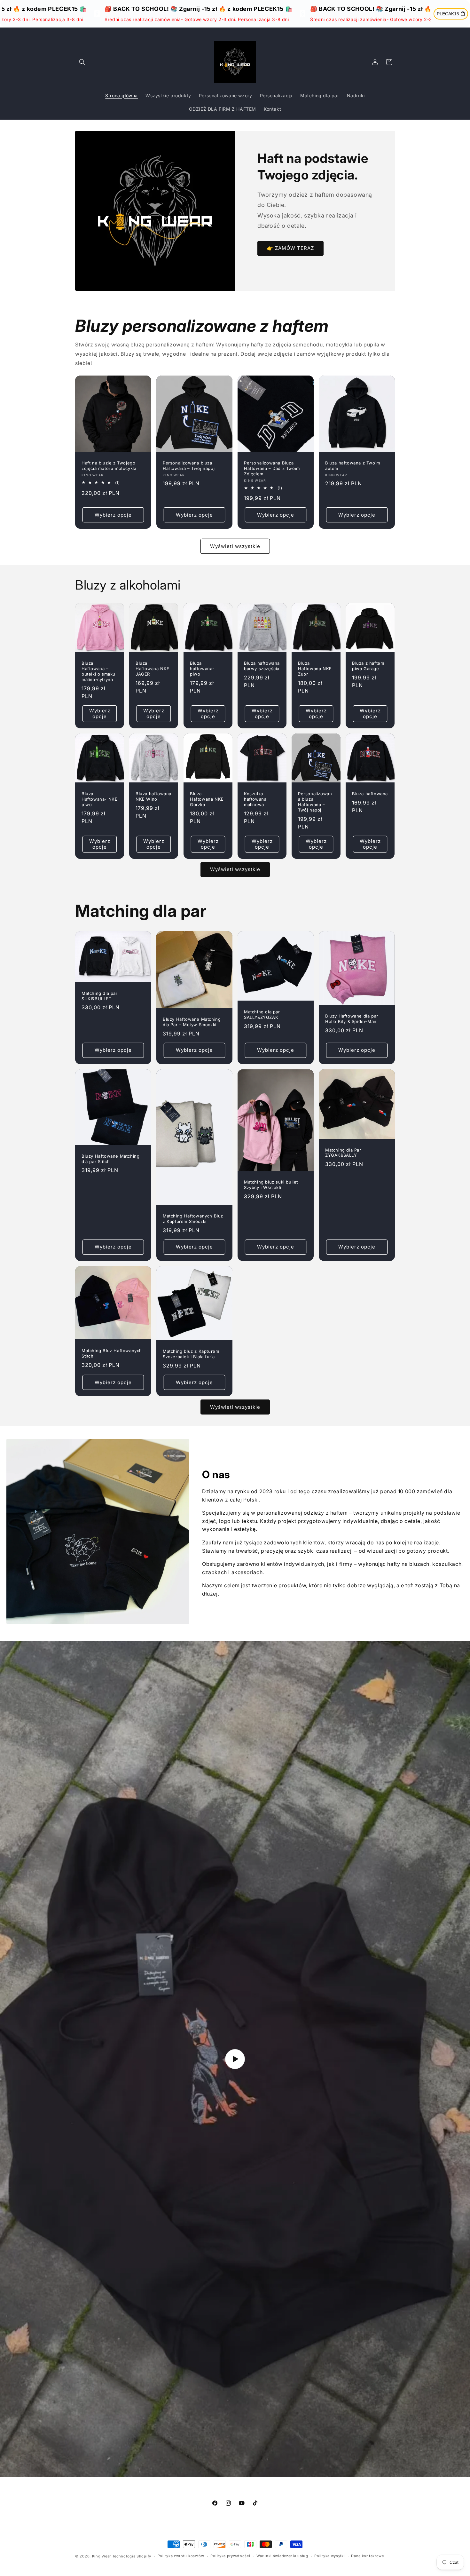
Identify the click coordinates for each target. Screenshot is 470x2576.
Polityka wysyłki (329, 2556)
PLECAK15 (448, 14)
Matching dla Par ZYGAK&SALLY (343, 1152)
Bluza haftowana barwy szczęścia (262, 666)
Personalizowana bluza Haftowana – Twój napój (189, 466)
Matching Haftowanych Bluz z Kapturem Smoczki (193, 1219)
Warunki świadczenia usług (282, 2556)
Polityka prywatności (230, 2556)
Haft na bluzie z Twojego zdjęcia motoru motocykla (109, 466)
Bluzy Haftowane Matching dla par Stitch (110, 1158)
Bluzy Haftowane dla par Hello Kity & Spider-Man (352, 1019)
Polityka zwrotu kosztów (181, 2556)
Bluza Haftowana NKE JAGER (153, 669)
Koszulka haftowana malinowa (255, 799)
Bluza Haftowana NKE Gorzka (207, 799)
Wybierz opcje (113, 515)
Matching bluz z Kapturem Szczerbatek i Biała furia (191, 1354)
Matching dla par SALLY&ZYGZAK (262, 1015)
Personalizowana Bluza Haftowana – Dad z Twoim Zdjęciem (272, 468)
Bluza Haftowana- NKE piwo (99, 799)
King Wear (102, 2556)
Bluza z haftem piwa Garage (368, 666)
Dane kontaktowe (368, 2556)
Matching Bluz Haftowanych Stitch (112, 1353)
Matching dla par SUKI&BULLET (100, 996)
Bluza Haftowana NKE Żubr (315, 669)
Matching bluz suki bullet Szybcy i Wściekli (271, 1185)
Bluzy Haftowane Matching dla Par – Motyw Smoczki (192, 1022)
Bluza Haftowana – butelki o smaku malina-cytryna (98, 671)
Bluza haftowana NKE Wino (153, 796)
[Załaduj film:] (235, 2059)
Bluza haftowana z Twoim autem (353, 466)
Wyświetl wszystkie (235, 546)
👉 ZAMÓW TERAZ (290, 248)
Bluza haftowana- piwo (202, 669)
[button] (82, 62)
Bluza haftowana (370, 794)
